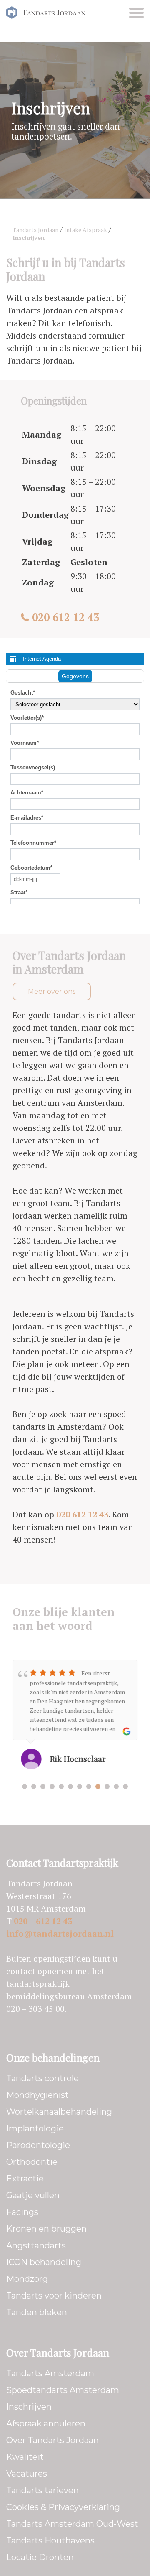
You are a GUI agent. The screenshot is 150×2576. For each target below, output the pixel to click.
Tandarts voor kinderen (54, 2296)
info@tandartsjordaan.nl (60, 1933)
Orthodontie (32, 2162)
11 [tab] (116, 1787)
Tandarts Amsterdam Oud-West (72, 2524)
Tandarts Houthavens (50, 2540)
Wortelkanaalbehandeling (59, 2112)
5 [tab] (61, 1787)
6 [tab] (70, 1787)
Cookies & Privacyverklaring (63, 2507)
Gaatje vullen (33, 2195)
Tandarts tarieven (42, 2490)
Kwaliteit (25, 2457)
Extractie (25, 2179)
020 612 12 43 (66, 617)
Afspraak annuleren (46, 2423)
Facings (22, 2212)
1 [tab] (25, 1787)
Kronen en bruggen (46, 2229)
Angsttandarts (36, 2245)
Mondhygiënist (37, 2095)
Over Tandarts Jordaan (52, 2440)
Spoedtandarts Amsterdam (63, 2390)
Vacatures (27, 2474)
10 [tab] (107, 1787)
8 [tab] (89, 1787)
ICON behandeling (44, 2262)
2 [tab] (34, 1787)
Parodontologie (38, 2145)
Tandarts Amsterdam (50, 2373)
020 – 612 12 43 (43, 1921)
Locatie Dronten (40, 2557)
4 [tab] (52, 1787)
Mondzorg (27, 2279)
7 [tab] (80, 1787)
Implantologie (35, 2128)
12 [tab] (125, 1787)
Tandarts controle (42, 2078)
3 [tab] (43, 1787)
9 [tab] (98, 1787)
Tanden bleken (37, 2312)
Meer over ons (52, 991)
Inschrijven (29, 2407)
